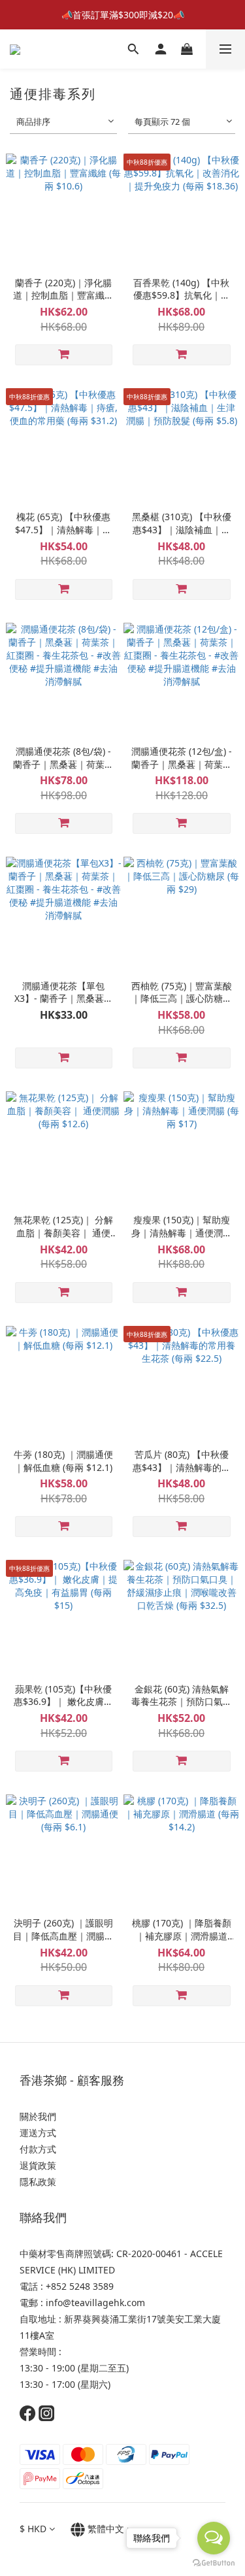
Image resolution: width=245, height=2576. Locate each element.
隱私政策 (39, 2182)
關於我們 (38, 2116)
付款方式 (38, 2149)
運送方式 (38, 2133)
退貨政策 (38, 2165)
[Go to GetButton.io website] (214, 2563)
